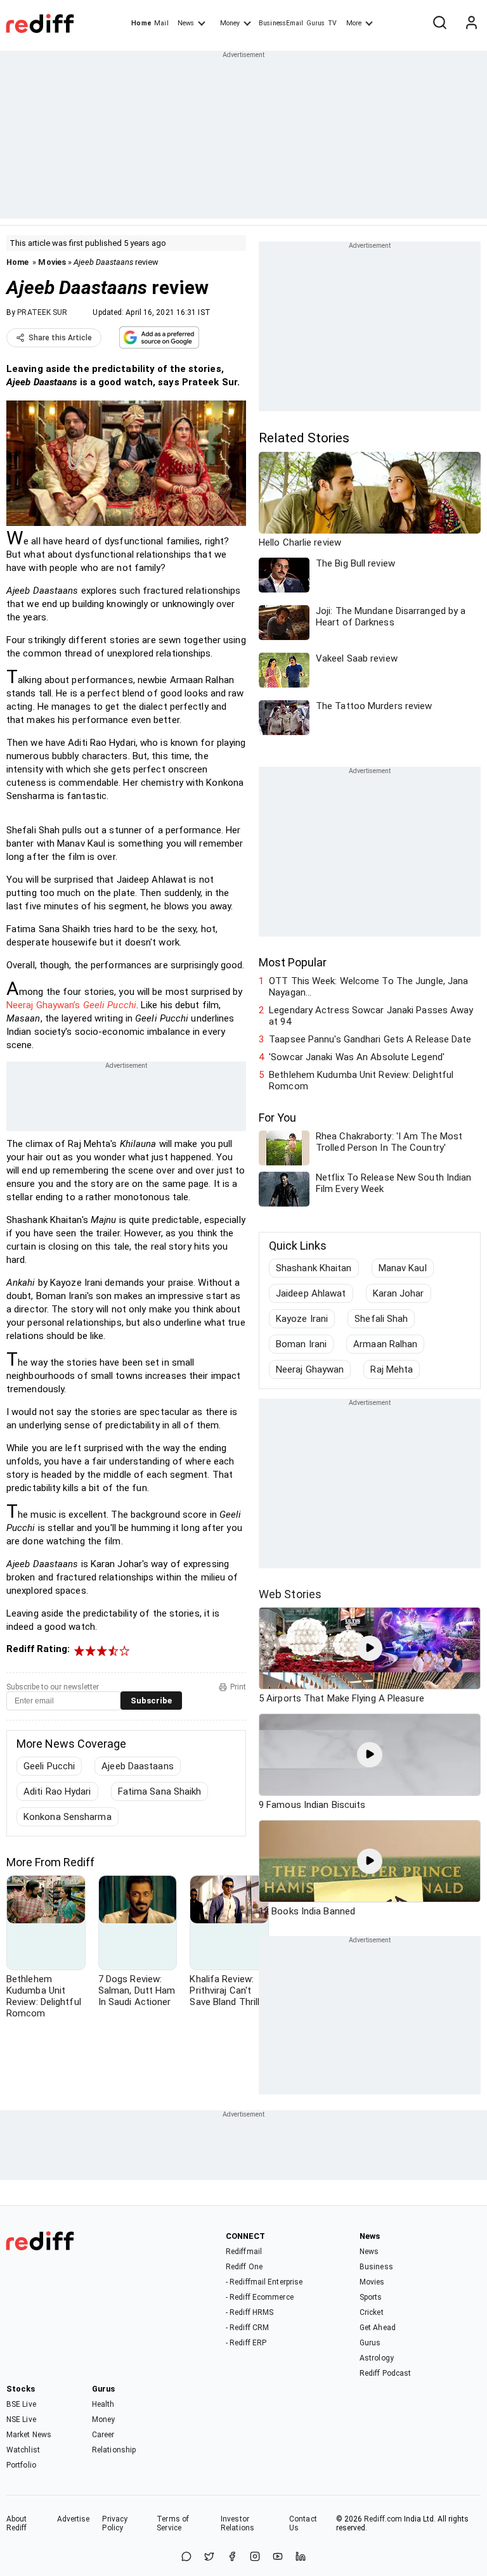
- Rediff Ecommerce (260, 2297)
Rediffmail (244, 2252)
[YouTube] (278, 2557)
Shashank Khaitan (314, 1268)
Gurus (316, 23)
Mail (161, 23)
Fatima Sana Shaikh (160, 1791)
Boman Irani (301, 1344)
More (354, 23)
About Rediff (17, 2523)
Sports (371, 2297)
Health (103, 2404)
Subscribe (151, 1701)
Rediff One (244, 2267)
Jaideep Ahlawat (311, 1293)
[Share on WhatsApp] (186, 2557)
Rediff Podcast (385, 2373)
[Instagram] (255, 2557)
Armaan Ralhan (385, 1344)
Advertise (74, 2519)
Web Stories (290, 1594)
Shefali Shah (381, 1319)
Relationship (114, 2450)
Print (238, 1687)
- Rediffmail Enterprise (264, 2282)
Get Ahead (378, 2328)
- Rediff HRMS (250, 2312)
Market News (29, 2435)
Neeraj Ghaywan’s (71, 1005)
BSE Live (21, 2404)
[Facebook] (232, 2557)
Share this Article (60, 338)
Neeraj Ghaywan (310, 1369)
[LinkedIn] (301, 2557)
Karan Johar (399, 1293)
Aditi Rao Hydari (57, 1791)
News (186, 23)
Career (103, 2435)
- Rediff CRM (247, 2328)
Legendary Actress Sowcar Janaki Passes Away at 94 (371, 1016)
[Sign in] (471, 23)
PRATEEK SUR (42, 312)
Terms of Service (173, 2523)
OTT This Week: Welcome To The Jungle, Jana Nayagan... (368, 987)
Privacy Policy (115, 2523)
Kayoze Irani (302, 1319)
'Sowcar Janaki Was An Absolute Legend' (357, 1057)
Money (230, 23)
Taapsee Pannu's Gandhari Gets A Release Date (370, 1039)
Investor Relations (237, 2523)
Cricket (372, 2312)
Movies (52, 262)
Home (141, 23)
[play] (370, 1648)
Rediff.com (383, 2519)
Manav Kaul (403, 1268)
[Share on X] (209, 2557)
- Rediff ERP (246, 2343)
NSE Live (21, 2419)
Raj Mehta (392, 1369)
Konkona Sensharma (68, 1817)
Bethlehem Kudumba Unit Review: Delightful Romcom (361, 1080)
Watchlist (23, 2450)
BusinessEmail (281, 23)
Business (376, 2267)
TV (332, 23)
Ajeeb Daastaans (138, 1766)
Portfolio (21, 2465)
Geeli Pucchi (49, 1766)
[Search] (439, 23)
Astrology (377, 2358)
